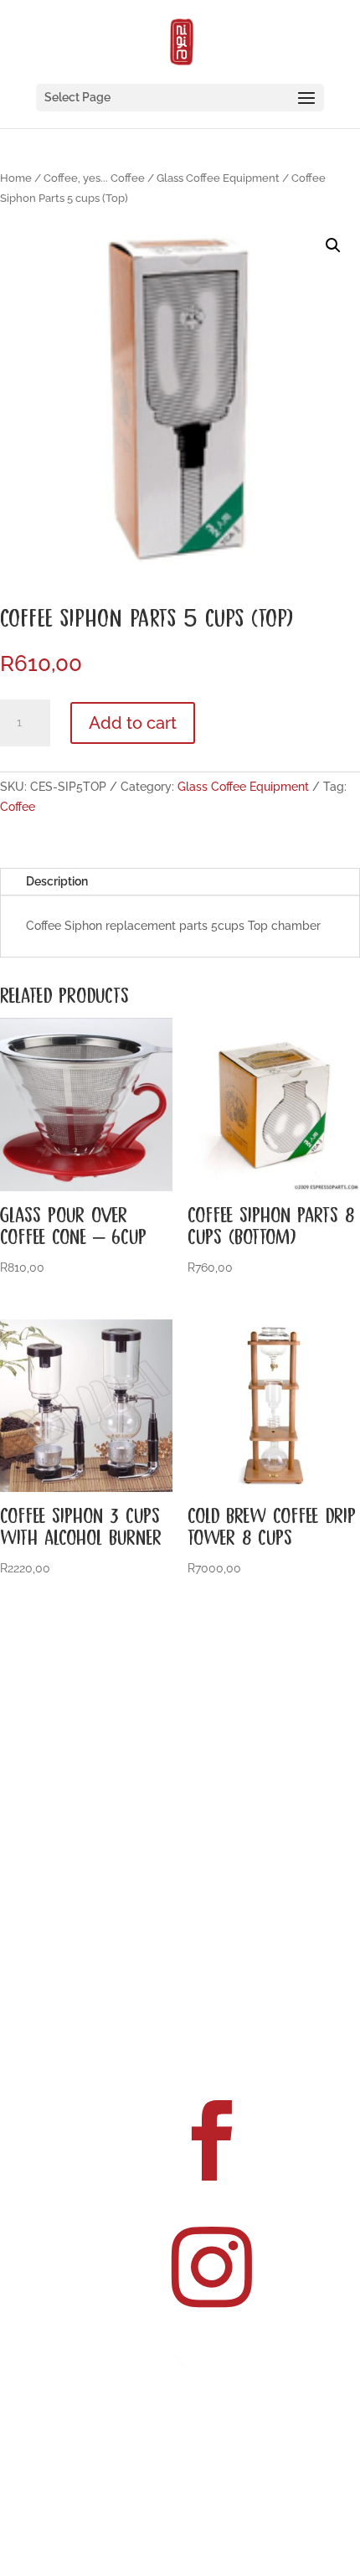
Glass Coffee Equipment (218, 178)
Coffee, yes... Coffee (94, 178)
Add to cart (133, 723)
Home (16, 178)
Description (57, 881)
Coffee (18, 807)
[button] (333, 245)
